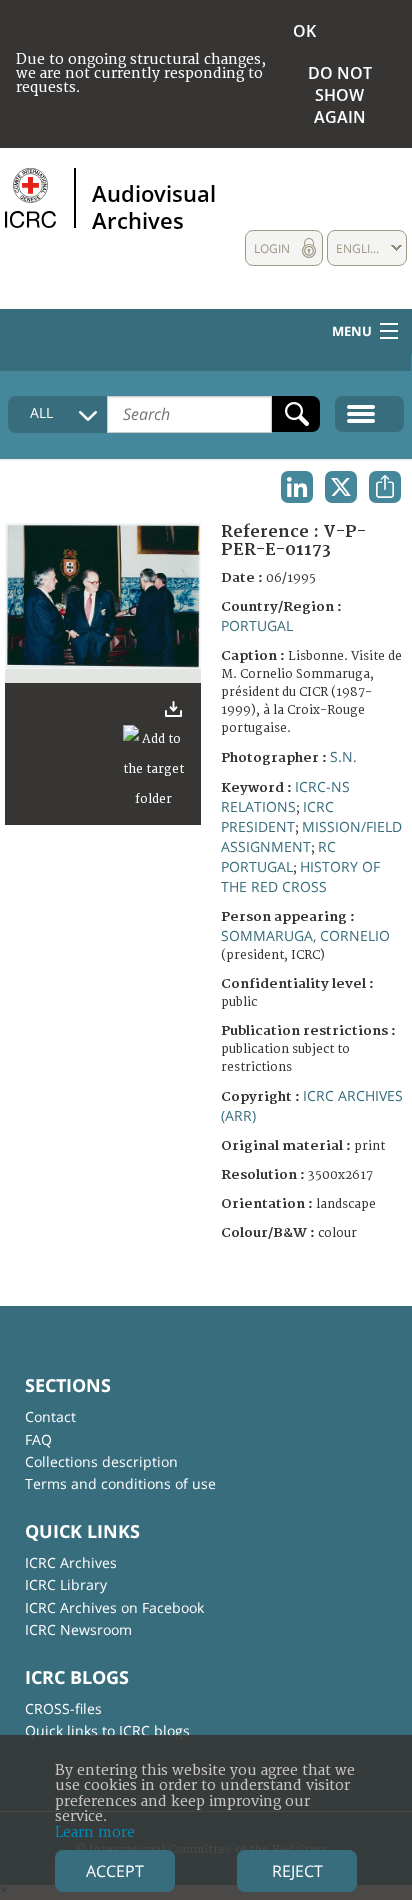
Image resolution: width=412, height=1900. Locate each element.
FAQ (38, 1439)
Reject (297, 1871)
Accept (115, 1871)
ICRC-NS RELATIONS (285, 796)
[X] (341, 487)
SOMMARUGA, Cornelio (305, 935)
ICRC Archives (71, 1562)
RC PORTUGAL (278, 856)
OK (304, 31)
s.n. (343, 756)
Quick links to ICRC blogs (107, 1730)
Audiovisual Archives (154, 206)
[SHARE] (385, 487)
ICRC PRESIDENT (277, 816)
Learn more (95, 1832)
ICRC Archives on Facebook (114, 1607)
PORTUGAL (257, 625)
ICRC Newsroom (78, 1629)
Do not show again (340, 95)
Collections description (101, 1461)
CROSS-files (63, 1708)
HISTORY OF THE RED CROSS (300, 876)
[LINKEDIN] (297, 487)
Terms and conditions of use (120, 1483)
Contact (50, 1416)
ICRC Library (66, 1584)
